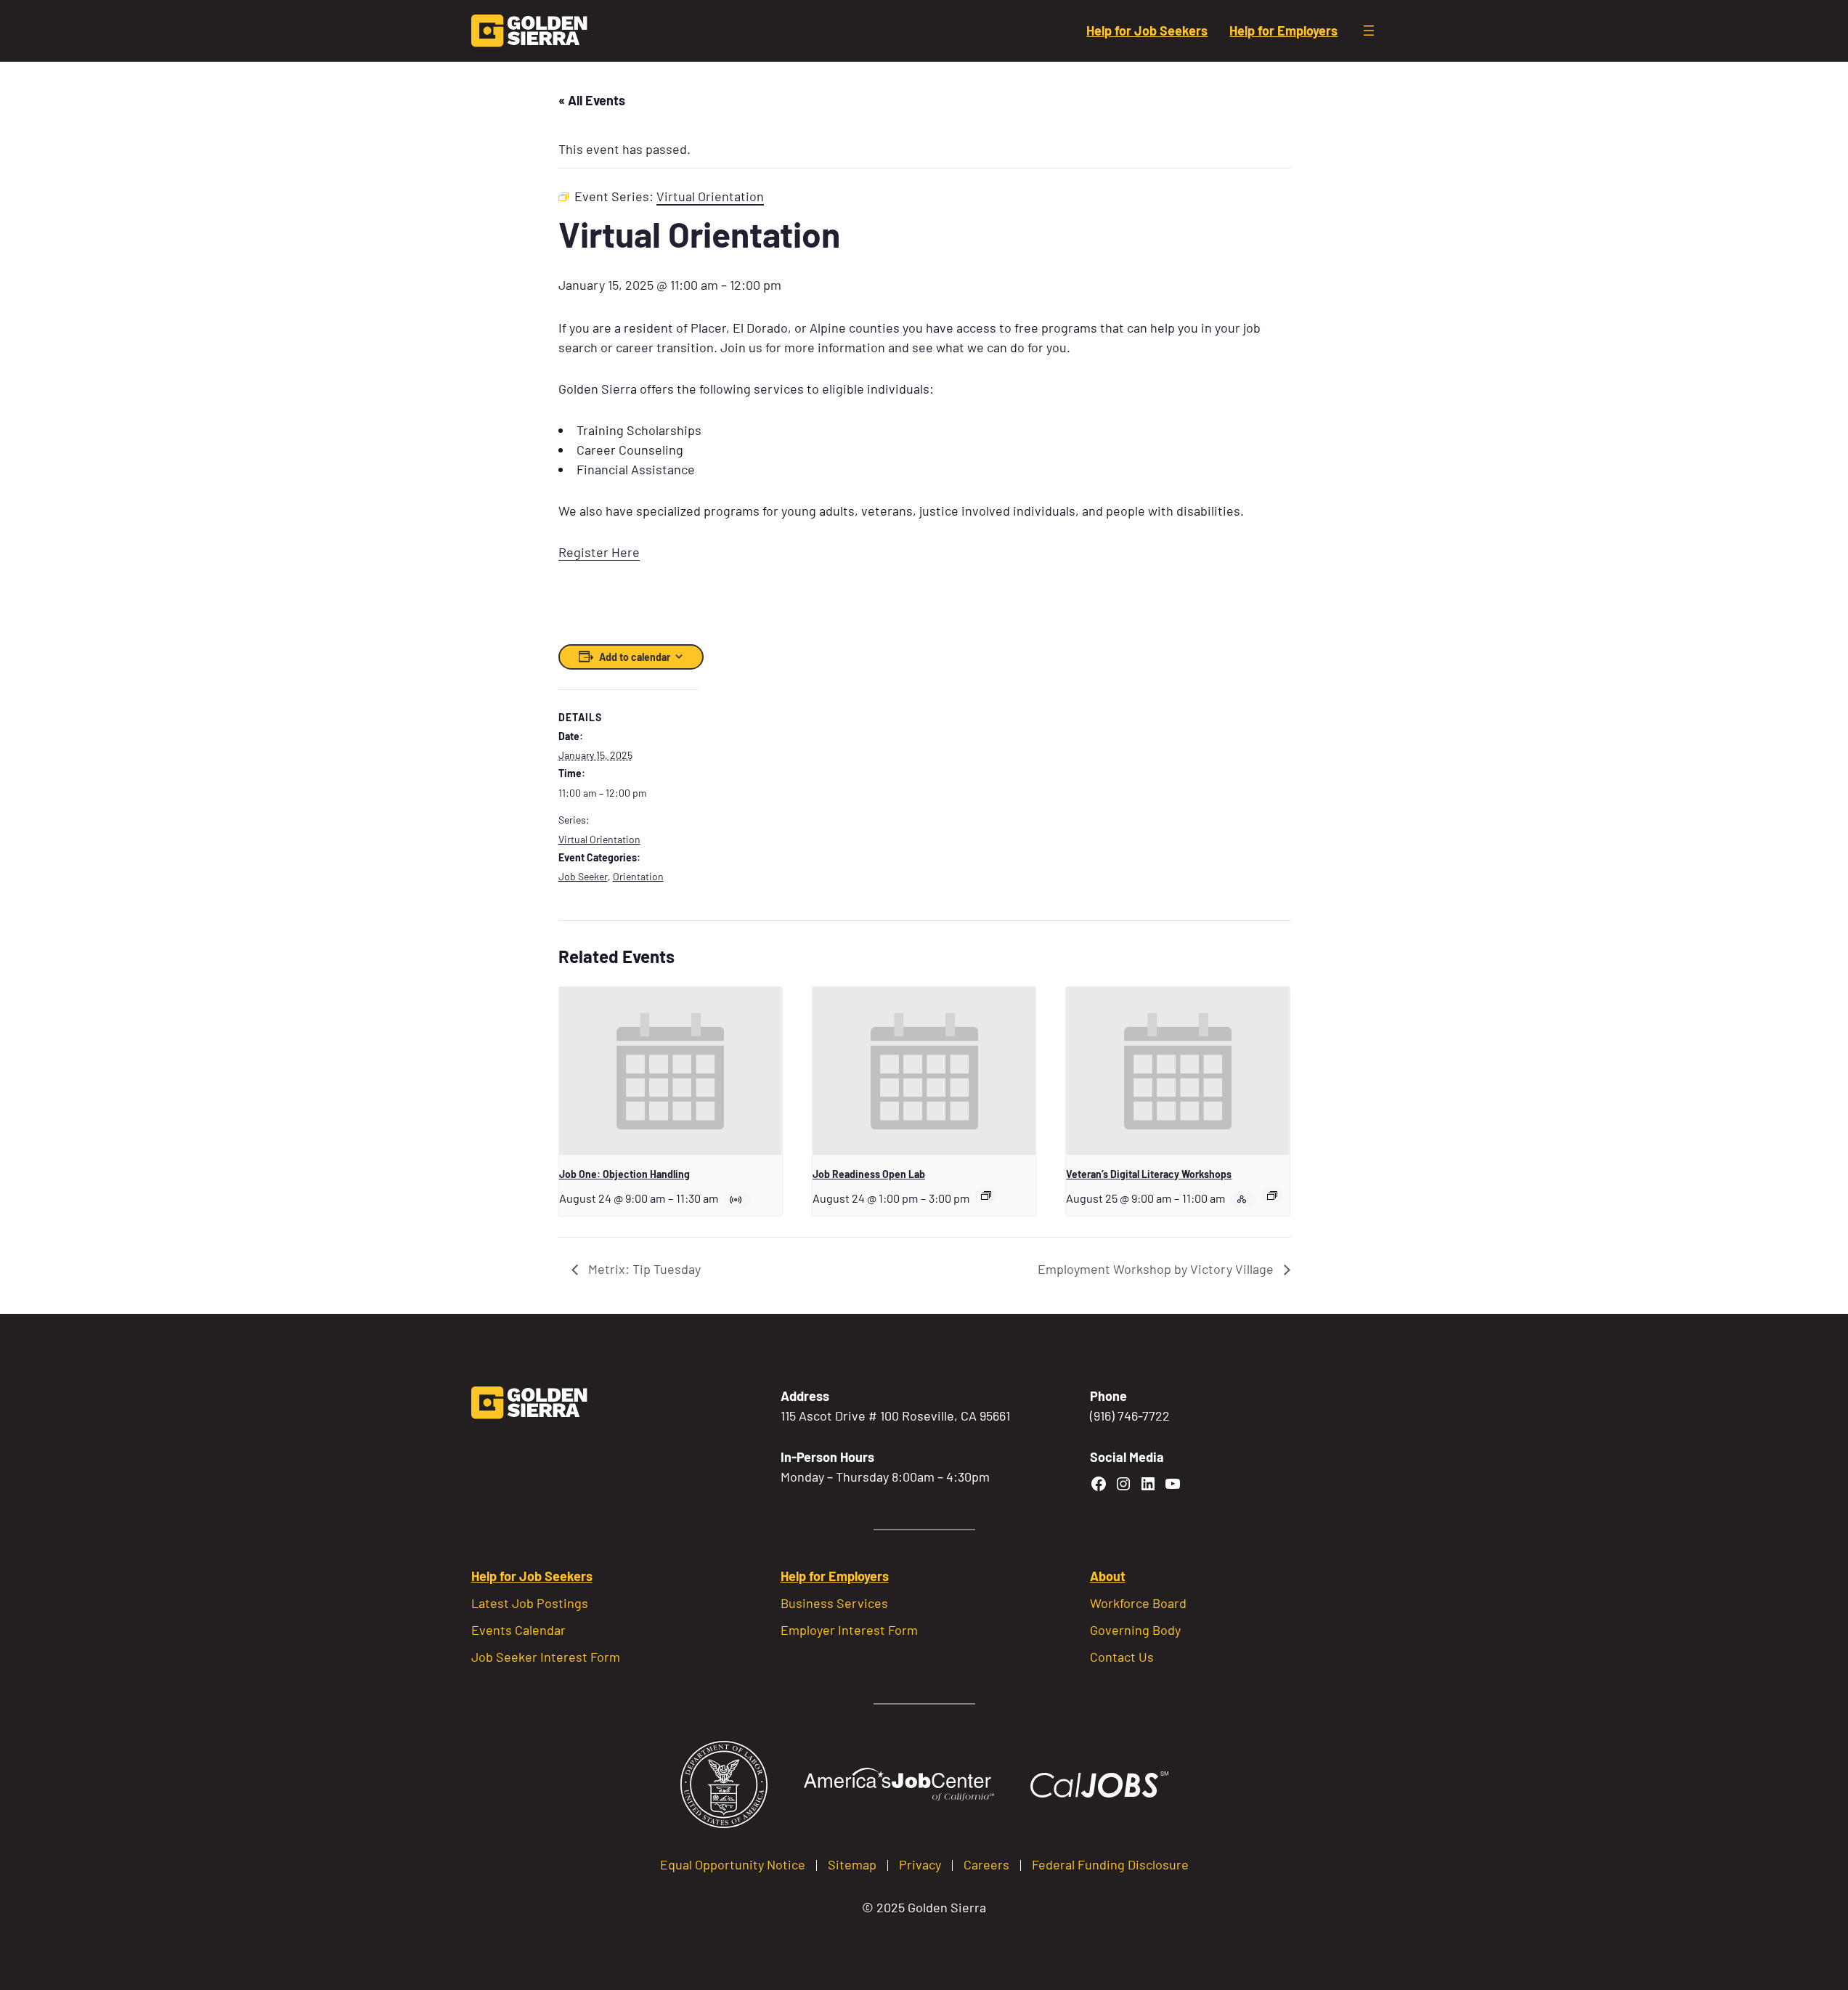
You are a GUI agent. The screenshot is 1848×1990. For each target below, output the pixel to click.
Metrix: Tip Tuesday (643, 1269)
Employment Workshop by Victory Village (1157, 1269)
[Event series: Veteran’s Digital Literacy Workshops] (1272, 1195)
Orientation (638, 876)
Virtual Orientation (599, 839)
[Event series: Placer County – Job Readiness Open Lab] (986, 1195)
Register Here (599, 552)
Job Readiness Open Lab (869, 1174)
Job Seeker (583, 876)
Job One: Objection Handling (624, 1174)
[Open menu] (1369, 31)
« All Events (592, 100)
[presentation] (671, 1071)
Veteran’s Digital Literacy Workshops (1149, 1174)
